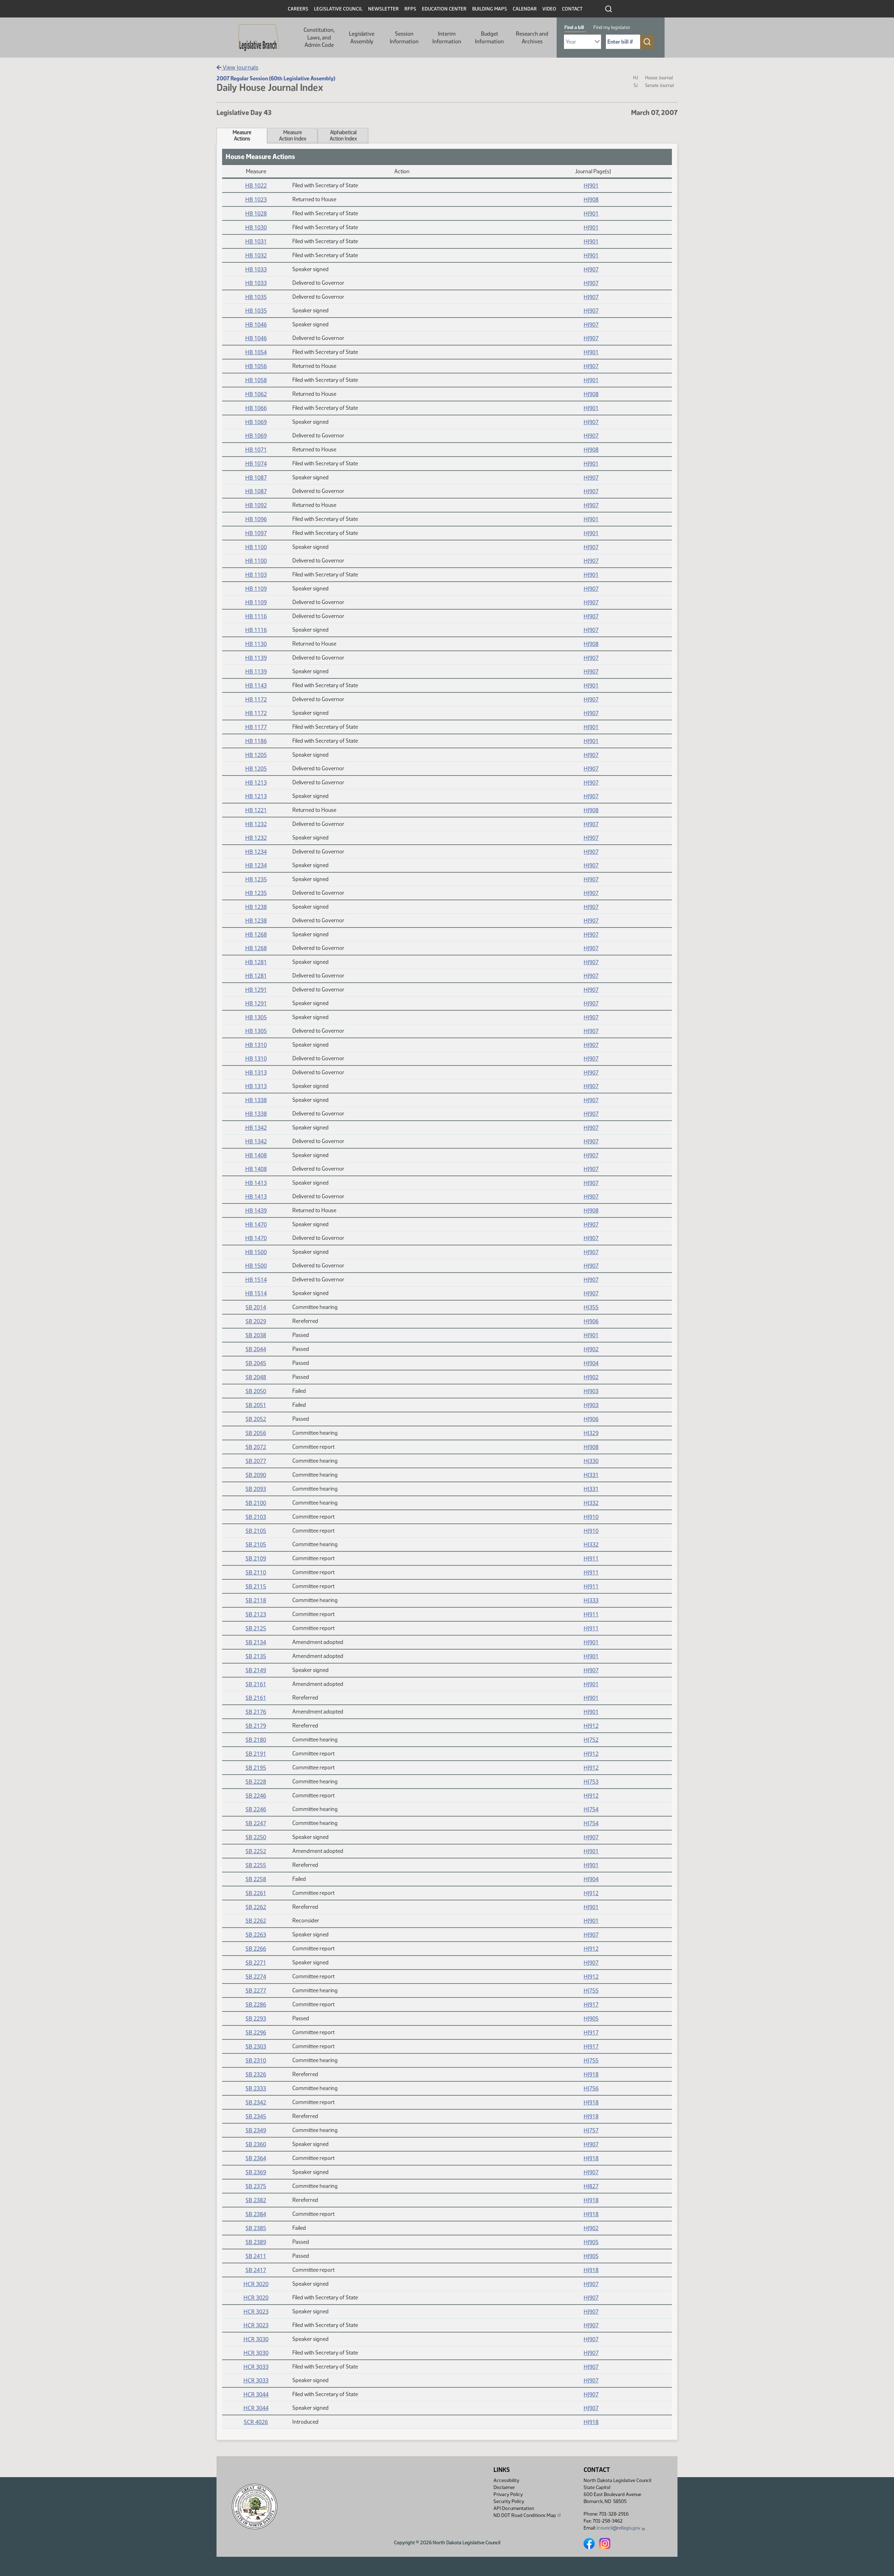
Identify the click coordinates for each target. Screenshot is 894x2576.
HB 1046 (256, 325)
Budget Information (489, 38)
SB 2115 (256, 1586)
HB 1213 (256, 783)
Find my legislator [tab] (612, 27)
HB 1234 (256, 852)
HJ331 (591, 1475)
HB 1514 (256, 1280)
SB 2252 (256, 1851)
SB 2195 (256, 1768)
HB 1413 (256, 1183)
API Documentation (514, 2508)
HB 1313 (256, 1072)
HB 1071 (256, 450)
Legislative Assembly (362, 38)
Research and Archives (532, 38)
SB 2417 (256, 2270)
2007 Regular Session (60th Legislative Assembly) (276, 78)
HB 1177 (256, 727)
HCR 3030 (256, 2339)
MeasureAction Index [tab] (293, 136)
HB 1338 (256, 1100)
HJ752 (591, 1740)
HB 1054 (256, 352)
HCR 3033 (256, 2367)
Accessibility (506, 2480)
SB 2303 (256, 2046)
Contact (572, 9)
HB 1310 (256, 1045)
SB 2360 (256, 2144)
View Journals (240, 67)
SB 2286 (256, 2004)
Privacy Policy (508, 2494)
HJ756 (591, 2088)
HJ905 (591, 2018)
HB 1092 (256, 505)
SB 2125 (256, 1628)
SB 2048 (256, 1377)
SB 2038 (256, 1335)
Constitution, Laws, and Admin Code (319, 37)
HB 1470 (256, 1224)
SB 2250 (256, 1837)
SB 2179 (256, 1726)
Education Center (444, 9)
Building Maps (490, 9)
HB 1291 (256, 990)
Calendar (525, 9)
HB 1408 (256, 1155)
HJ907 (591, 269)
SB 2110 (256, 1572)
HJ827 (591, 2186)
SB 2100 (256, 1503)
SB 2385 (256, 2228)
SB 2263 (256, 1935)
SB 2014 (256, 1307)
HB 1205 (256, 755)
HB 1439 (256, 1210)
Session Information (404, 38)
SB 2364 (256, 2158)
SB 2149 (256, 1670)
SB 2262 (256, 1907)
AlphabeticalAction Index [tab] (343, 136)
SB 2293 (256, 2018)
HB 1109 (256, 589)
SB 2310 (256, 2060)
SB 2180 (256, 1740)
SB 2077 (256, 1461)
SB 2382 (256, 2200)
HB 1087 (256, 478)
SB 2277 (256, 1991)
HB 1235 (256, 879)
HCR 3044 (256, 2394)
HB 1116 (256, 616)
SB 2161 (256, 1684)
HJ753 (591, 1782)
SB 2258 (256, 1879)
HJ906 (591, 1321)
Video (549, 9)
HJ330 (591, 1461)
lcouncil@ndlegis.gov (619, 2528)
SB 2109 (256, 1558)
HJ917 (591, 2004)
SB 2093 (256, 1489)
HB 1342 (256, 1128)
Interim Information (447, 38)
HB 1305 (256, 1017)
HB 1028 (256, 213)
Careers (298, 9)
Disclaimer (504, 2487)
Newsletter (383, 9)
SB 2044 (256, 1349)
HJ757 (591, 2130)
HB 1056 (256, 366)
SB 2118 (256, 1600)
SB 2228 (256, 1782)
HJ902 (591, 1349)
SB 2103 (256, 1517)
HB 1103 (256, 575)
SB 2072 (256, 1447)
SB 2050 (256, 1391)
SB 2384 (256, 2214)
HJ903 (591, 1391)
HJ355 (591, 1307)
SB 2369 (256, 2172)
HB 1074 (256, 464)
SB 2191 (256, 1754)
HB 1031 (256, 241)
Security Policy (509, 2501)
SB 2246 (256, 1796)
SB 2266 (256, 1949)
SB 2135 (256, 1656)
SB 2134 (256, 1642)
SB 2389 (256, 2242)
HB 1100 (256, 547)
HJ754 (591, 1809)
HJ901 (591, 185)
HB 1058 (256, 380)
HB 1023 (256, 199)
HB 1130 (256, 644)
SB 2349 (256, 2130)
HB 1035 (256, 297)
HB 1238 (256, 907)
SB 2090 (256, 1475)
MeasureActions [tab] (242, 136)
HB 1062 (256, 394)
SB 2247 (256, 1823)
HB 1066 (256, 408)
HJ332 (591, 1503)
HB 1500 (256, 1252)
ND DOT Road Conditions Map (525, 2515)
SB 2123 (256, 1614)
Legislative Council (338, 9)
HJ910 (591, 1517)
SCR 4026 (256, 2422)
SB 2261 (256, 1893)
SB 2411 (256, 2256)
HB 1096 (256, 519)
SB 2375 (256, 2186)
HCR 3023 (256, 2312)
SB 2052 (256, 1419)
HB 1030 (256, 227)
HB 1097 (256, 533)
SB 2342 (256, 2102)
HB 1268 (256, 934)
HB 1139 (256, 658)
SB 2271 (256, 1963)
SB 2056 (256, 1433)
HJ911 (591, 1558)
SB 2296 (256, 2032)
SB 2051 (256, 1405)
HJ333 (591, 1600)
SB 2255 (256, 1865)
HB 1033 (256, 269)
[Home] (259, 38)
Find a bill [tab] (574, 27)
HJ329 (591, 1433)
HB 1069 (256, 422)
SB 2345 (256, 2116)
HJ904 (591, 1363)
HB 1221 (256, 810)
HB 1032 (256, 255)
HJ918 (591, 2074)
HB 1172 (256, 699)
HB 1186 (256, 741)
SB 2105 (256, 1531)
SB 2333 (256, 2088)
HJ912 (591, 1726)
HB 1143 (256, 685)
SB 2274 (256, 1977)
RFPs (410, 9)
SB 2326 (256, 2074)
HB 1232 (256, 824)
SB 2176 (256, 1712)
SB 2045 (256, 1363)
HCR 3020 (256, 2284)
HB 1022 (256, 185)
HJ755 (591, 1991)
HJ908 (591, 199)
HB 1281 (256, 962)
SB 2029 (256, 1321)
